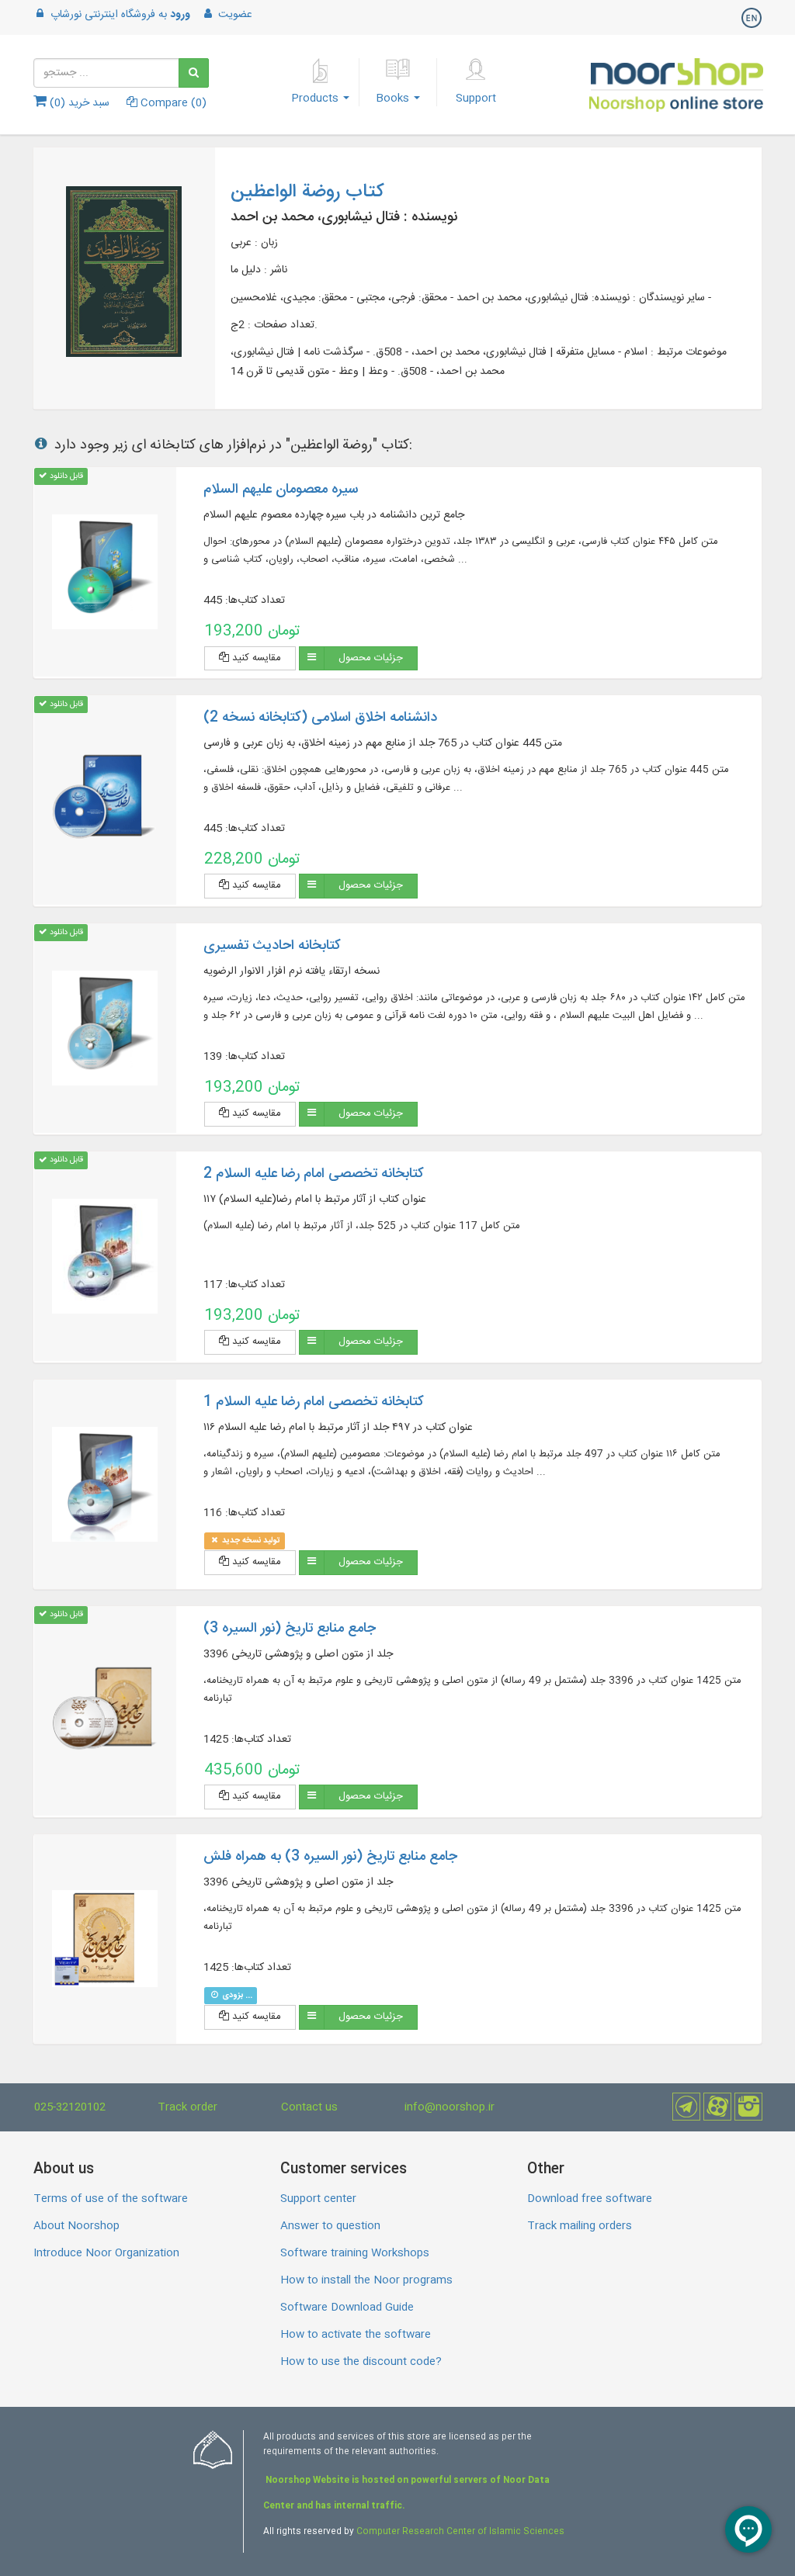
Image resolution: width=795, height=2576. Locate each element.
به (120, 15)
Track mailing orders (580, 2226)
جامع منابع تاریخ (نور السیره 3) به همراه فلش (330, 1857)
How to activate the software (356, 2335)
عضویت (234, 15)
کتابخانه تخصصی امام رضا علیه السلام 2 (313, 1174)
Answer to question (330, 2226)
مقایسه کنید (255, 658)
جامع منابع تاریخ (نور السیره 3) (290, 1629)
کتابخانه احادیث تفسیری (272, 946)
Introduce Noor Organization (106, 2253)
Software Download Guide (347, 2308)
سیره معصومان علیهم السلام (281, 490)
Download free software (590, 2199)
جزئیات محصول (371, 658)
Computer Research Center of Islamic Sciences (460, 2532)
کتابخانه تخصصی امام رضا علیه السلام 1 (313, 1402)
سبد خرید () (78, 103)
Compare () (172, 103)
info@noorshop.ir (450, 2107)
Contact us (309, 2107)
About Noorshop (76, 2226)
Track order (187, 2107)
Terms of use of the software (111, 2199)
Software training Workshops (355, 2253)
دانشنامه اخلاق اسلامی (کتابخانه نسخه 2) (320, 718)
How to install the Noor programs (366, 2280)
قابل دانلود (65, 476)
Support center (318, 2199)
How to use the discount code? (361, 2362)
